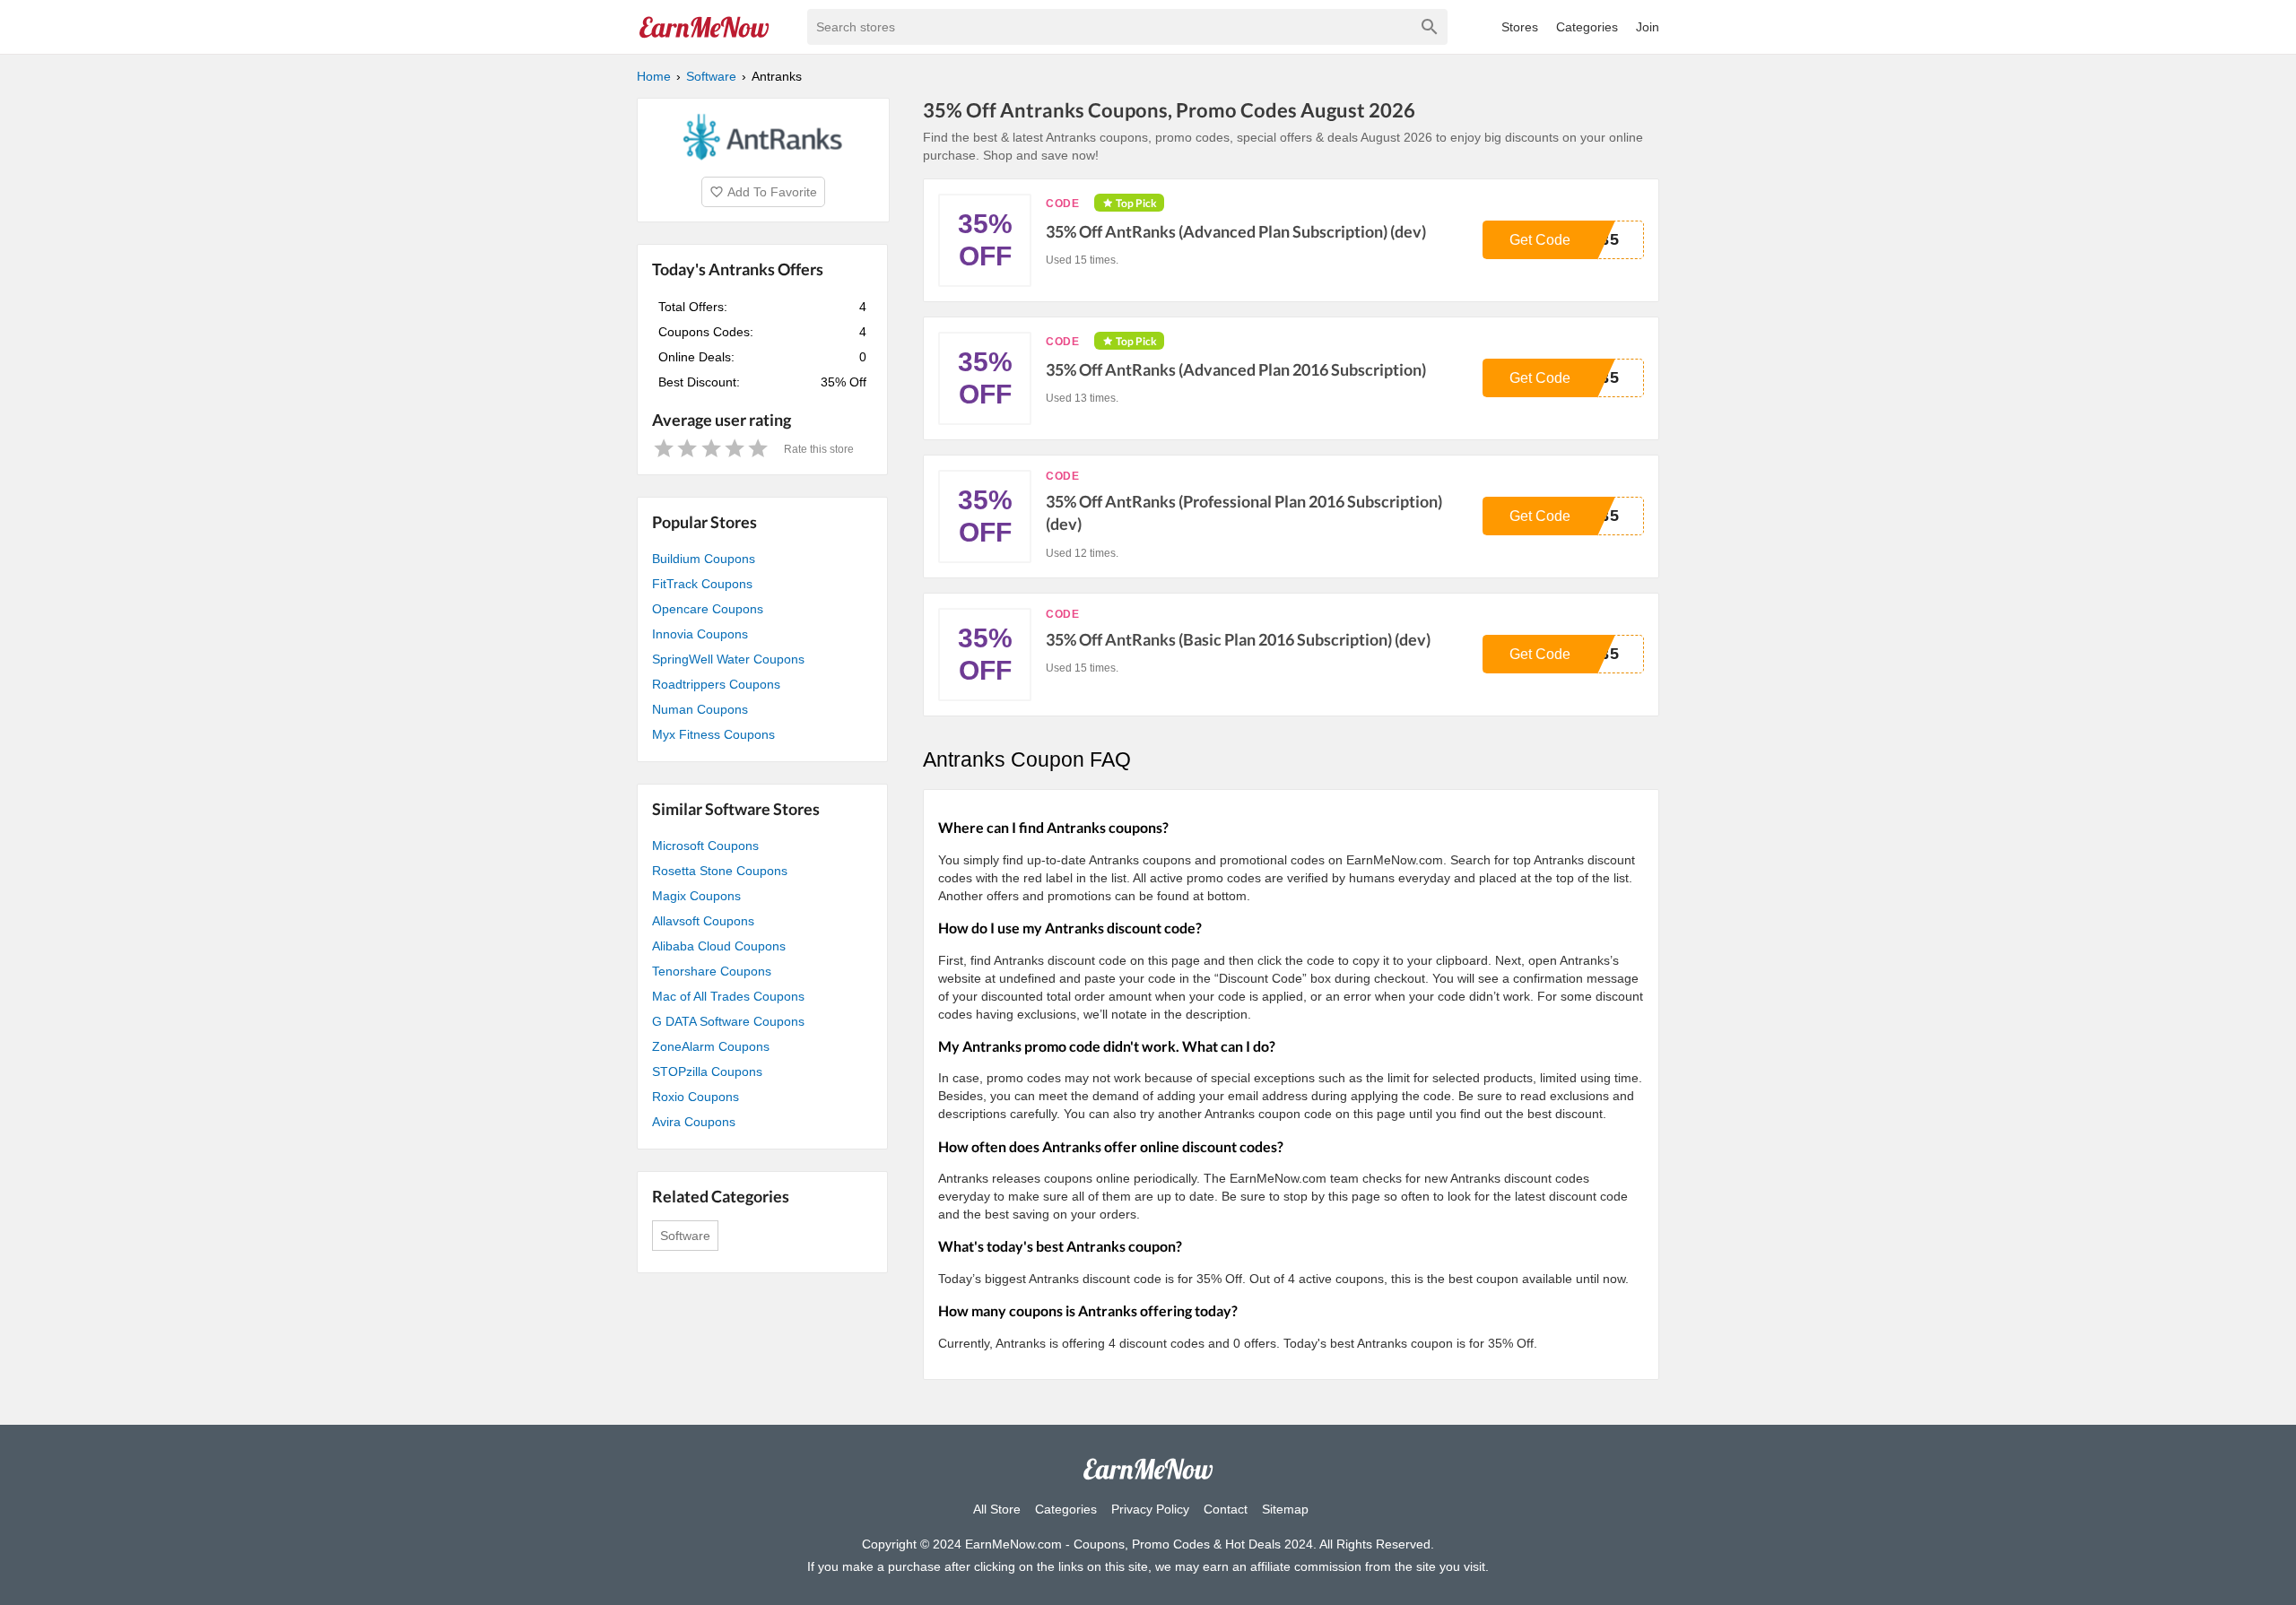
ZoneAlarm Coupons (711, 1046)
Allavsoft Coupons (703, 921)
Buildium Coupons (704, 559)
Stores (1520, 27)
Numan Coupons (700, 709)
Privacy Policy (1150, 1509)
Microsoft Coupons (705, 846)
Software (685, 1236)
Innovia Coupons (700, 634)
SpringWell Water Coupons (728, 659)
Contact (1226, 1509)
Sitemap (1285, 1509)
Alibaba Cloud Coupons (719, 946)
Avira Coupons (694, 1122)
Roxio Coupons (696, 1097)
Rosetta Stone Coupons (720, 871)
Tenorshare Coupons (712, 971)
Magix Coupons (696, 896)
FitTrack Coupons (702, 584)
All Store (997, 1509)
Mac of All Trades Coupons (728, 996)
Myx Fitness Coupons (713, 734)
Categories (1587, 27)
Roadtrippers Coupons (716, 684)
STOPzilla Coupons (707, 1071)
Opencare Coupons (708, 609)
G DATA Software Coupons (728, 1021)
